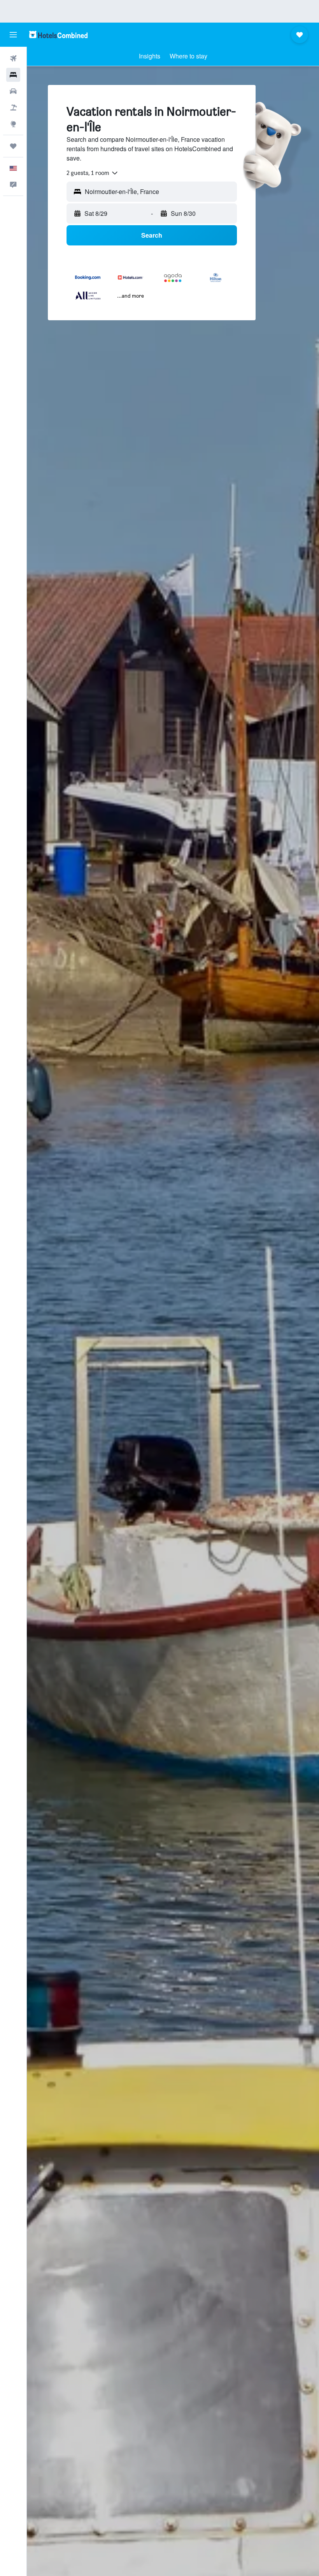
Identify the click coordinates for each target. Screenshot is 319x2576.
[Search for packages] (13, 108)
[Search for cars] (13, 91)
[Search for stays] (13, 75)
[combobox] (93, 173)
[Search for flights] (13, 58)
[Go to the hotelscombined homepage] (58, 34)
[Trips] (13, 146)
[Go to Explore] (13, 124)
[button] (13, 35)
